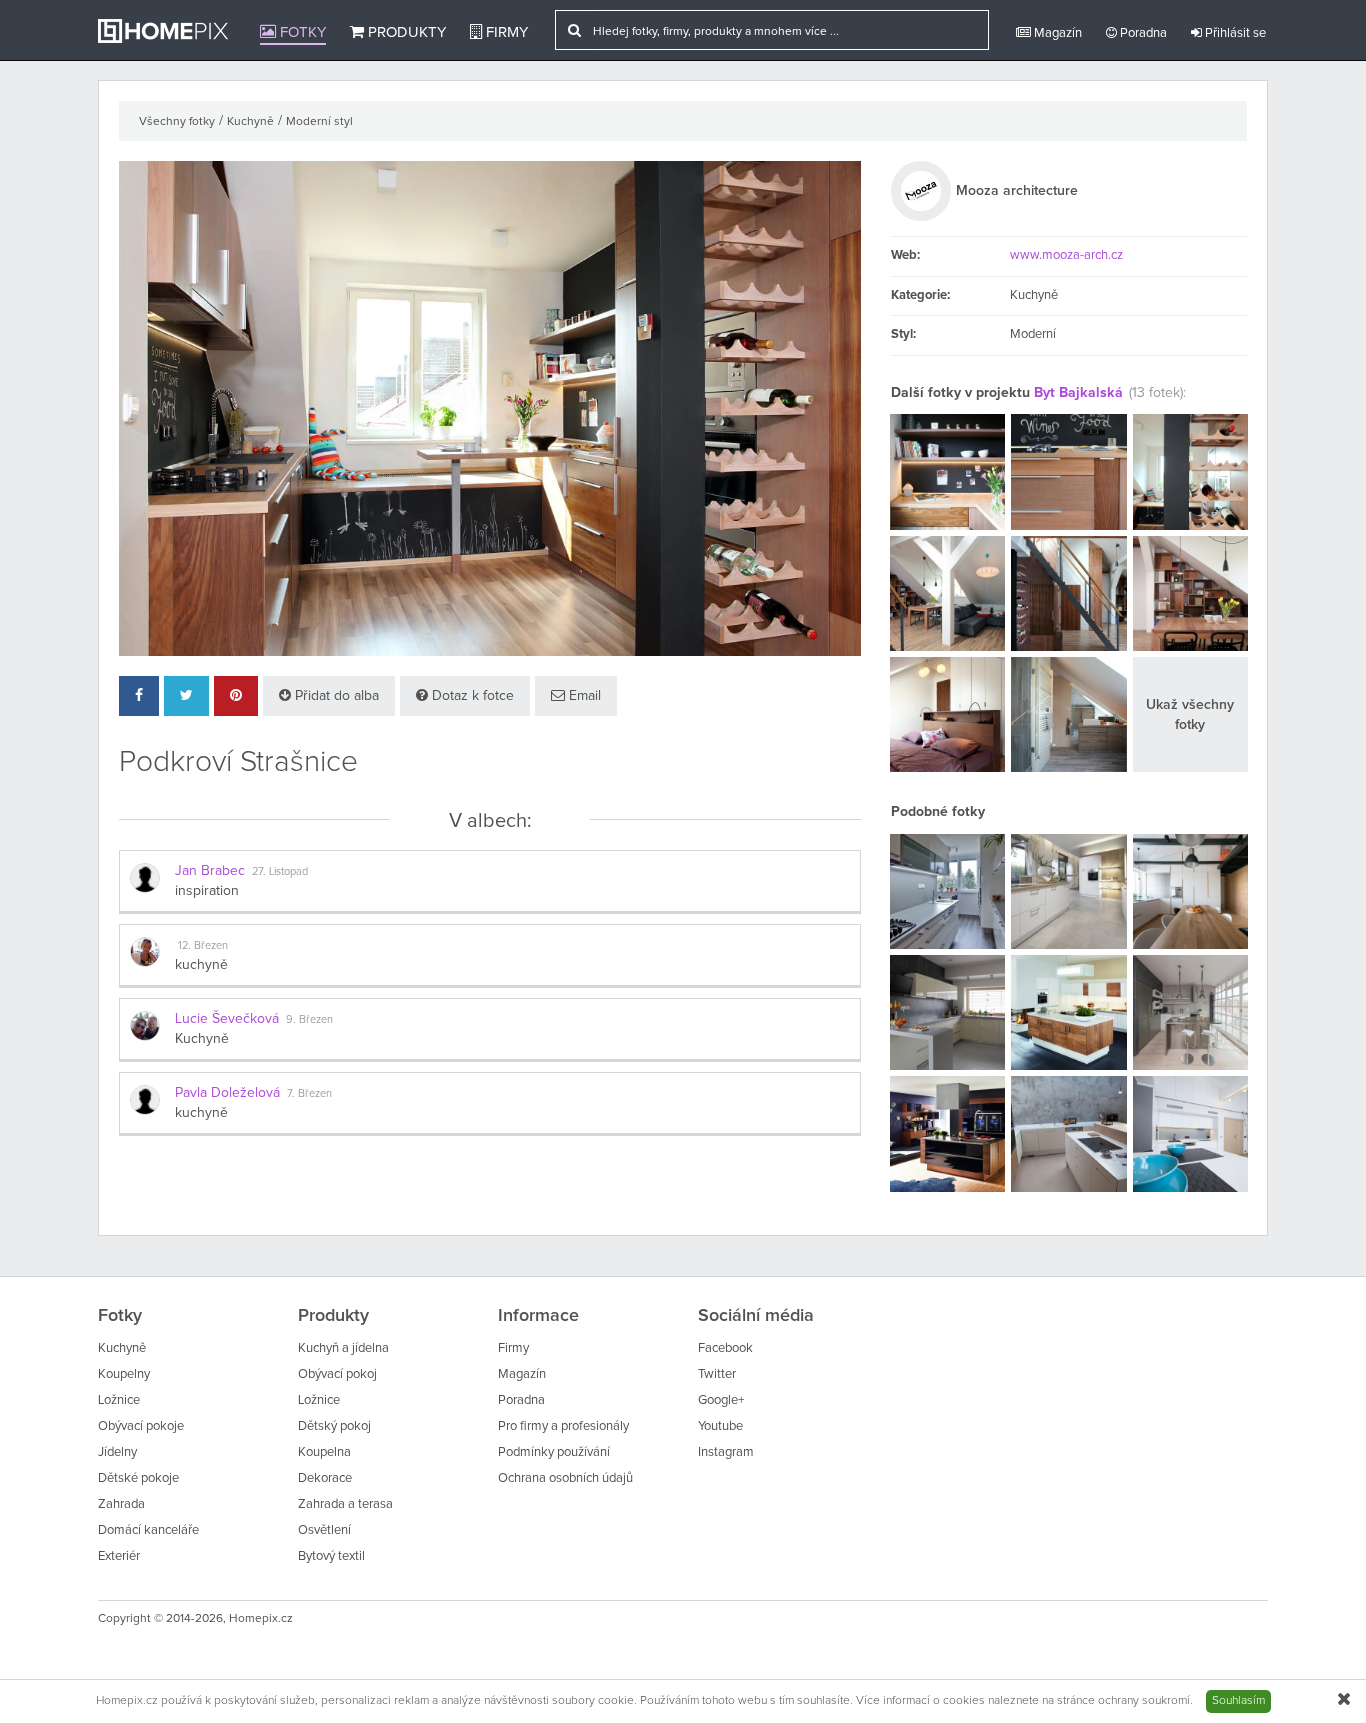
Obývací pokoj (337, 1374)
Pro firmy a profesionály (563, 1426)
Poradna (1142, 33)
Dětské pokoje (138, 1478)
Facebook (725, 1348)
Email (583, 696)
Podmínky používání (554, 1452)
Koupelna (324, 1452)
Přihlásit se (1234, 33)
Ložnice (119, 1400)
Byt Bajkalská (1078, 393)
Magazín (1056, 33)
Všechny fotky (177, 122)
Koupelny (124, 1374)
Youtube (720, 1426)
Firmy (505, 32)
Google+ (721, 1400)
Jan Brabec (210, 871)
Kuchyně (250, 122)
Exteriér (119, 1556)
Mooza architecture (1017, 191)
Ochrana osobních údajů (565, 1478)
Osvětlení (324, 1530)
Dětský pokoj (334, 1426)
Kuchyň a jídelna (343, 1348)
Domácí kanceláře (148, 1530)
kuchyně (201, 965)
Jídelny (117, 1452)
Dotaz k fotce (471, 696)
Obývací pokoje (141, 1426)
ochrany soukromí (1144, 1701)
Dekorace (325, 1478)
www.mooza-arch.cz (1066, 255)
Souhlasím (1238, 1701)
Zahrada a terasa (345, 1504)
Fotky (301, 32)
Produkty (405, 32)
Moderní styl (319, 122)
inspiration (207, 891)
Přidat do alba (335, 696)
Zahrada (121, 1504)
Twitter (717, 1374)
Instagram (726, 1452)
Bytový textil (331, 1556)
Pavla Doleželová (227, 1093)
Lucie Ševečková (227, 1019)
